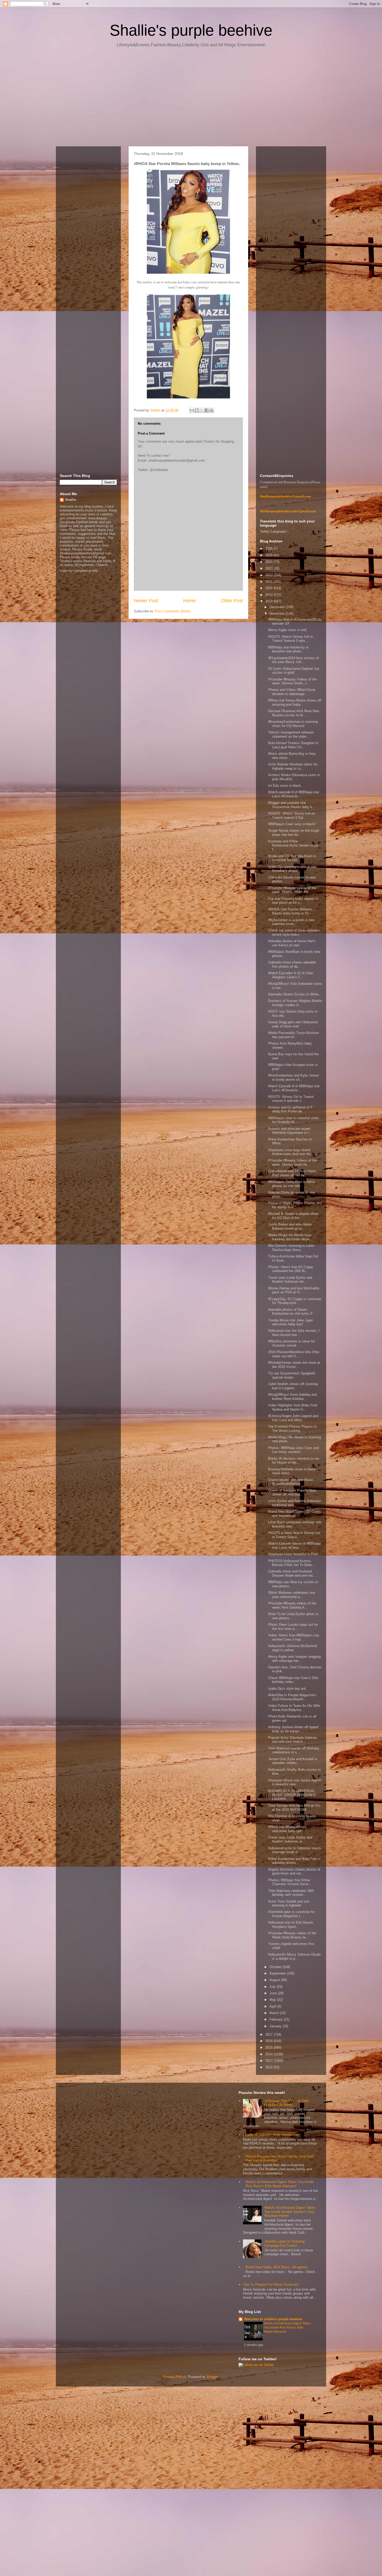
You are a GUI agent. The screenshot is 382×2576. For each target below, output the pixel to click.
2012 (269, 2067)
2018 (269, 601)
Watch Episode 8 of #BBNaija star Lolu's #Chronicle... (294, 1088)
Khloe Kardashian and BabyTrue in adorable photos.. (294, 1861)
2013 (269, 2061)
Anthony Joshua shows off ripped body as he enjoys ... (293, 1729)
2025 (269, 555)
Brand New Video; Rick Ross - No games (277, 2267)
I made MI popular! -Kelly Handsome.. (272, 2135)
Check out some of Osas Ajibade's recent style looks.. (294, 932)
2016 (269, 2041)
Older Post (232, 601)
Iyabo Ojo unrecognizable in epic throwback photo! (293, 869)
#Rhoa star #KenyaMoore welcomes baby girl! (287, 1829)
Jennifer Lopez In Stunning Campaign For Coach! (284, 2243)
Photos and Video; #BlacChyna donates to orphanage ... (292, 692)
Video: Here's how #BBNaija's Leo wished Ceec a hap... (294, 1637)
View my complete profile (79, 571)
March (275, 2013)
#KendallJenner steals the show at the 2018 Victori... (294, 1365)
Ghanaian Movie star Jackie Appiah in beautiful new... (295, 1782)
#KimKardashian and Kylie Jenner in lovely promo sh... (294, 1077)
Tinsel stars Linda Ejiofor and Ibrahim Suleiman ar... (290, 1840)
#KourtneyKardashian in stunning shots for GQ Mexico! (293, 724)
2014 (269, 2054)
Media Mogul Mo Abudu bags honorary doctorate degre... (290, 1237)
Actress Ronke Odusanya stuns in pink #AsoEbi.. (294, 777)
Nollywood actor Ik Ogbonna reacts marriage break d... (295, 1850)
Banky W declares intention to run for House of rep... (294, 1461)
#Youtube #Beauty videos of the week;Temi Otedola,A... (292, 1605)
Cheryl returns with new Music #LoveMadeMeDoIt (291, 1482)
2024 (269, 562)
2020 (269, 588)
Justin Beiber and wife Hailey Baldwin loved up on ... (290, 1226)
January (276, 2026)
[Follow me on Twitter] (256, 2365)
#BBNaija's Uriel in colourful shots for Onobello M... (294, 1120)
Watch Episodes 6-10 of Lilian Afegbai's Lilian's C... (291, 975)
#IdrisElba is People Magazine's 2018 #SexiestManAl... (292, 1697)
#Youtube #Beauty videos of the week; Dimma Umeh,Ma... (292, 890)
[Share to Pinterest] (212, 410)
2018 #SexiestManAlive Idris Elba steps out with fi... (294, 1354)
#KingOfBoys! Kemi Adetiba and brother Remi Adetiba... (292, 1397)
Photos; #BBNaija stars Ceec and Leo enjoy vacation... (294, 1450)
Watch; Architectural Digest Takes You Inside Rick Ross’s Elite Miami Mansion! (280, 2184)
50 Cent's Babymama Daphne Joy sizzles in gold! (294, 671)
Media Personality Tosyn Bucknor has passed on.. (294, 1035)
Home (189, 601)
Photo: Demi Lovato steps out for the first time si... (293, 1627)
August (275, 1980)
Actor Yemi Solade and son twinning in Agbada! (289, 1903)
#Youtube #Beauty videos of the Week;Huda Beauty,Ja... (292, 1935)
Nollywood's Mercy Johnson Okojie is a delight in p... (294, 1956)
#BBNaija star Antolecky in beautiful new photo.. (288, 649)
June (274, 1993)
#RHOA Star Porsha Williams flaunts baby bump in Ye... (290, 911)
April (273, 2006)
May (273, 2000)
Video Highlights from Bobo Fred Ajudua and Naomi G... (293, 1407)
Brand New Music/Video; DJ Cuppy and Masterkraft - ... (295, 1514)
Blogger (212, 2377)
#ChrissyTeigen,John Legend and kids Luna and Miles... (293, 1418)
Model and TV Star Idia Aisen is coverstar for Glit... (292, 858)
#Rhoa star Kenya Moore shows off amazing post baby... (295, 702)
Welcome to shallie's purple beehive (273, 2319)
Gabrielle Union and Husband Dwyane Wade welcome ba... (292, 1573)
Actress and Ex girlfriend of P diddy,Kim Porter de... (290, 1109)
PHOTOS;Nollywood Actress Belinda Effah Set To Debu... (292, 1563)
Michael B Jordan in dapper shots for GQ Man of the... (293, 1216)
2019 (269, 595)
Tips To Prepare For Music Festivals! (271, 2285)
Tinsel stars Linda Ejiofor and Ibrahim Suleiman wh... (290, 1280)
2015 (269, 2047)
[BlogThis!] (197, 410)
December (278, 607)
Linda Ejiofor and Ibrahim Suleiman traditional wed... (294, 1503)
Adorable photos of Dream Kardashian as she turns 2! (290, 1312)
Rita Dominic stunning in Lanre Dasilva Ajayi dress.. (291, 1248)
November (278, 614)
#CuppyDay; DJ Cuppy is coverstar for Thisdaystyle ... (295, 1301)
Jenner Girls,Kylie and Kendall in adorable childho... (293, 1761)
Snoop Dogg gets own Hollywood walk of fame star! (293, 1024)
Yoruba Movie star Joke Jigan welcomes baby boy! (291, 1322)
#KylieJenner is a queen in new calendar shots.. (292, 922)
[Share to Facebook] (207, 410)
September (278, 1973)
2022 (269, 575)
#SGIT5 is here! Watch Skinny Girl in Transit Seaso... (294, 1535)
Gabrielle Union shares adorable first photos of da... (292, 964)
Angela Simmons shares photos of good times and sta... (294, 1872)
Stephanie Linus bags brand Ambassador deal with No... (291, 1152)
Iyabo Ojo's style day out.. (288, 1689)
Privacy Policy (174, 2377)
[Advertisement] (191, 99)
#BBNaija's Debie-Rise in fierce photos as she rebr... (292, 1184)
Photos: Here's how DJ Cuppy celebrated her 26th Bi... (291, 1269)
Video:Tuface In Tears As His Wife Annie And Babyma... (294, 1708)
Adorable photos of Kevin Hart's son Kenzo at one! (292, 943)
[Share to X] (202, 410)
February (277, 2019)
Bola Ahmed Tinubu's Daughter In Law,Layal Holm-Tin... (293, 745)
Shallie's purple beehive (191, 30)
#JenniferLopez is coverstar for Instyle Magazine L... (291, 1914)
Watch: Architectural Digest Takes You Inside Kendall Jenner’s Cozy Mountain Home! (290, 2212)
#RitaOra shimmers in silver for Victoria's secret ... (292, 1343)
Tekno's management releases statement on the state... (291, 734)
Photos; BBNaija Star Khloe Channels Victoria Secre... (290, 1882)
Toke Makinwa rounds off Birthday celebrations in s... (294, 1750)
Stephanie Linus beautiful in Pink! (293, 1554)
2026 (269, 549)
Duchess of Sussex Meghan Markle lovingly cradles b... (295, 1003)
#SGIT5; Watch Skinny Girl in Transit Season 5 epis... (291, 639)
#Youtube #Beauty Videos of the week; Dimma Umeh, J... (292, 681)
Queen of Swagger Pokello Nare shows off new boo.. (292, 1493)
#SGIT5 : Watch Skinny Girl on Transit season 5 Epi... (292, 815)
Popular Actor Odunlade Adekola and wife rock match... (292, 1740)
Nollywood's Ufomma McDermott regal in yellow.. (293, 1648)
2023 (269, 568)
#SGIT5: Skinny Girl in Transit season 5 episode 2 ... (291, 1099)
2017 (269, 2034)
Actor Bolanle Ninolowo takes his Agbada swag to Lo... (293, 766)
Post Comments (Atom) (173, 611)
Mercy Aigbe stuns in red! (287, 630)
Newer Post (146, 601)
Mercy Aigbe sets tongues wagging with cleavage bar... (294, 1659)
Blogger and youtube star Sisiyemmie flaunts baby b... (292, 805)
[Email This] (192, 410)
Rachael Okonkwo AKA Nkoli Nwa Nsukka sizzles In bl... (294, 713)
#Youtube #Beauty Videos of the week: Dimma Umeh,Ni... (292, 1162)
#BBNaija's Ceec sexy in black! (292, 824)
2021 (269, 582)
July (273, 1987)
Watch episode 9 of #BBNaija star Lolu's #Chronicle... (294, 794)
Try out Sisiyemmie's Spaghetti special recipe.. (292, 1375)
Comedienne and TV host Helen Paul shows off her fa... (292, 1173)
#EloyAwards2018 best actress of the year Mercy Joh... (294, 660)
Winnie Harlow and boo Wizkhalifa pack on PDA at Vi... (294, 1290)
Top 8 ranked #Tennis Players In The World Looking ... (292, 1429)
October (276, 1967)
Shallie (71, 500)
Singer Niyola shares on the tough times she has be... (294, 833)
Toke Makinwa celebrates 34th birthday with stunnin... (291, 1893)
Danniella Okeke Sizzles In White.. (294, 994)
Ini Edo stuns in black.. (286, 786)
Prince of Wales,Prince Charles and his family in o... (295, 1205)
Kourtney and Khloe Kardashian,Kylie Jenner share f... (293, 845)
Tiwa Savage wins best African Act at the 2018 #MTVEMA (294, 1808)
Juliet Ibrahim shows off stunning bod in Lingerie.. (293, 1386)
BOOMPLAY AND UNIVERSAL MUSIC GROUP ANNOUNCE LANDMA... (292, 1795)
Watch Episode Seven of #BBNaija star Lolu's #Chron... (294, 1546)
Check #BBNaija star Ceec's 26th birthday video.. (293, 1680)
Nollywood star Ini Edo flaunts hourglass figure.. (291, 1925)
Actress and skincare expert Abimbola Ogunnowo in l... (290, 1131)
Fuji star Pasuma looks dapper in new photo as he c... (293, 901)
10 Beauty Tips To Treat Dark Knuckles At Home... (286, 2103)
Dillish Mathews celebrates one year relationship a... (292, 1595)
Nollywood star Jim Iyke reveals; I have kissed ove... (294, 1333)
